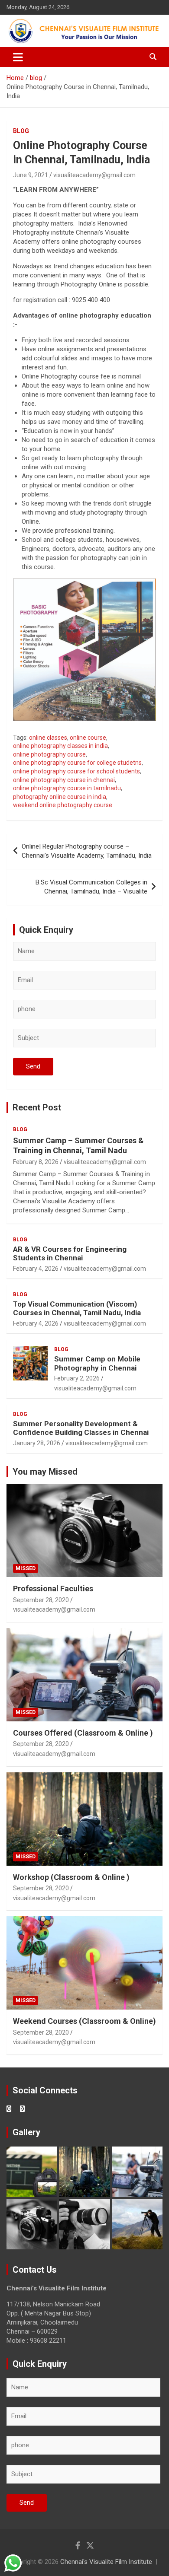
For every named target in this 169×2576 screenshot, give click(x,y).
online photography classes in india (60, 746)
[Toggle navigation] (18, 57)
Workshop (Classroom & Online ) (71, 1877)
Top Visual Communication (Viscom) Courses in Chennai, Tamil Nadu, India (77, 1308)
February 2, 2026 (77, 1378)
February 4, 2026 (36, 1269)
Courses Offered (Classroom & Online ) (83, 1733)
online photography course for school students (76, 771)
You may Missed (45, 1472)
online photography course (49, 754)
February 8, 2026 (36, 1162)
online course (88, 738)
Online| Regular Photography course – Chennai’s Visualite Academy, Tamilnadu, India (87, 851)
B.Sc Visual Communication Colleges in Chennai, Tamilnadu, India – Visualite (91, 887)
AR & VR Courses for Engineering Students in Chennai (70, 1253)
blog (21, 131)
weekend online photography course (63, 805)
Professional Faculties (53, 1589)
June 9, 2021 (31, 175)
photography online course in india (60, 797)
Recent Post (37, 1107)
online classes (48, 738)
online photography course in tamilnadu (67, 788)
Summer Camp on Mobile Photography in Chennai (97, 1363)
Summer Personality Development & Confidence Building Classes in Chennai (81, 1428)
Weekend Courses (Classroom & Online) (84, 2021)
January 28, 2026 (37, 1443)
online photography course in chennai (64, 780)
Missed (26, 1568)
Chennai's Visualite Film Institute (106, 2562)
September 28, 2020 (41, 1600)
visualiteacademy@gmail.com (94, 175)
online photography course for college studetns (77, 763)
